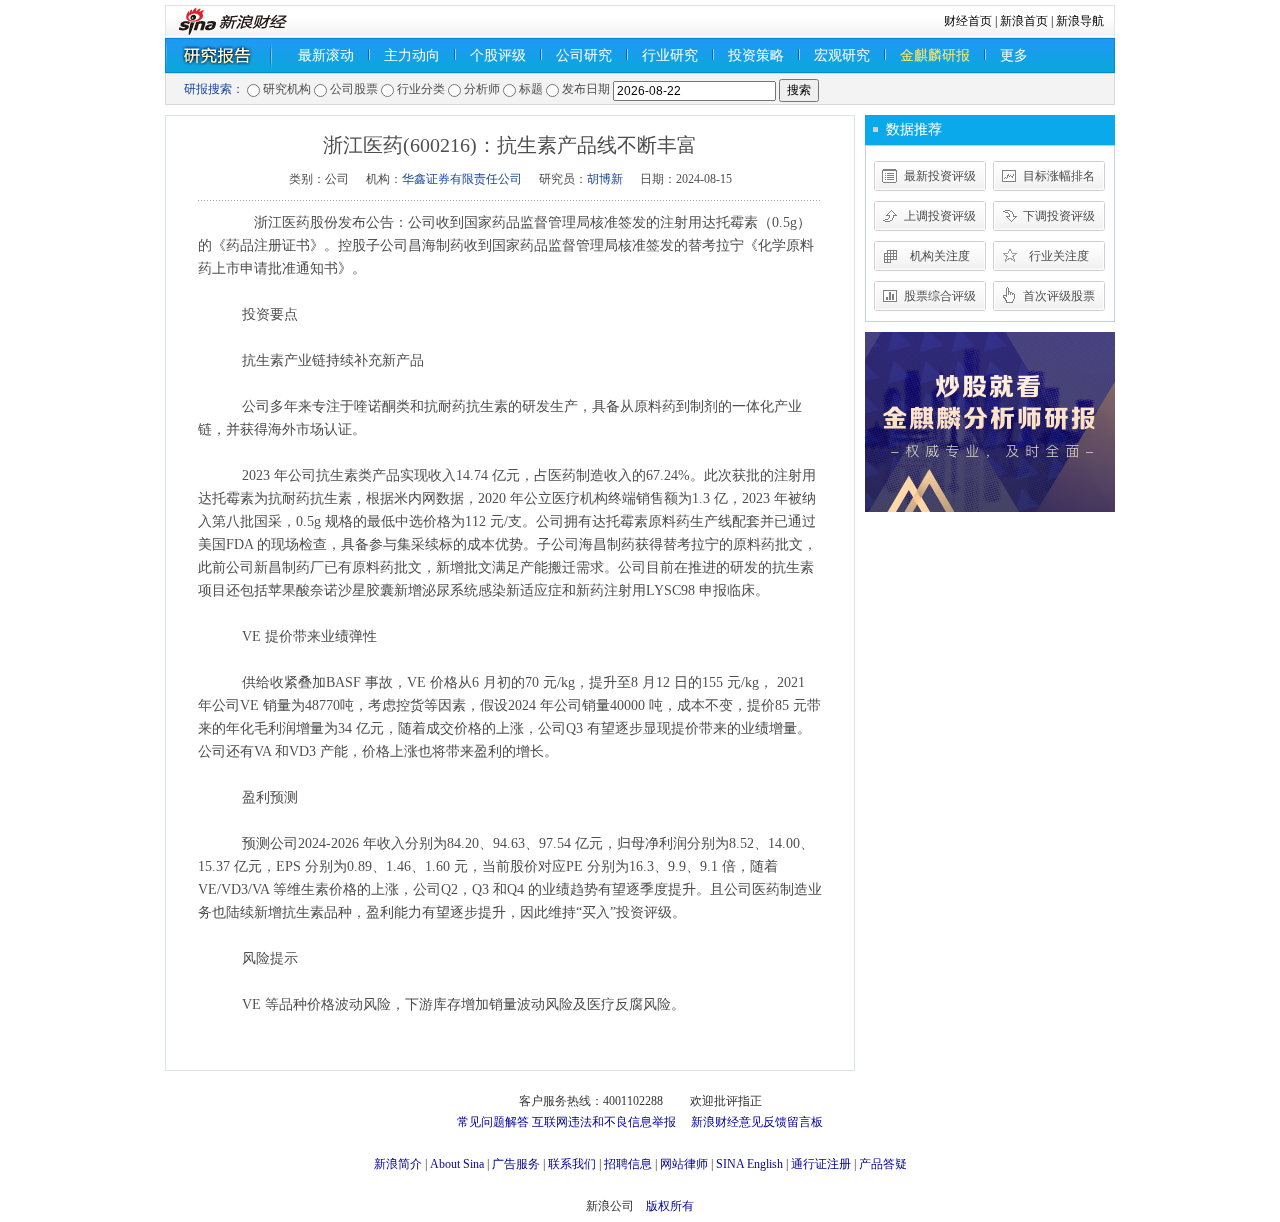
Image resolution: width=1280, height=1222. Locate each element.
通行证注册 (821, 1164)
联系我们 (572, 1164)
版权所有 (670, 1206)
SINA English (749, 1164)
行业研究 (670, 55)
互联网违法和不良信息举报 (604, 1122)
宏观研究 (842, 55)
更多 (1014, 55)
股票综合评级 (940, 296)
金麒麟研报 (935, 55)
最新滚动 (326, 55)
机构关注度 (940, 256)
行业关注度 (1059, 256)
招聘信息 (628, 1164)
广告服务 (516, 1164)
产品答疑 (883, 1164)
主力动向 (412, 55)
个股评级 (498, 55)
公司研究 (584, 55)
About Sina (457, 1164)
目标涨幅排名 (1059, 176)
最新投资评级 (940, 176)
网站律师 (684, 1164)
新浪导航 (1080, 21)
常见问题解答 (493, 1122)
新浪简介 (398, 1164)
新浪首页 (1024, 21)
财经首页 (968, 21)
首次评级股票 (1059, 296)
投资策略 (756, 55)
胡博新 (605, 179)
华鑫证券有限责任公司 (462, 179)
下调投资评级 (1059, 216)
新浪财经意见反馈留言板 (757, 1122)
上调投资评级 (940, 216)
